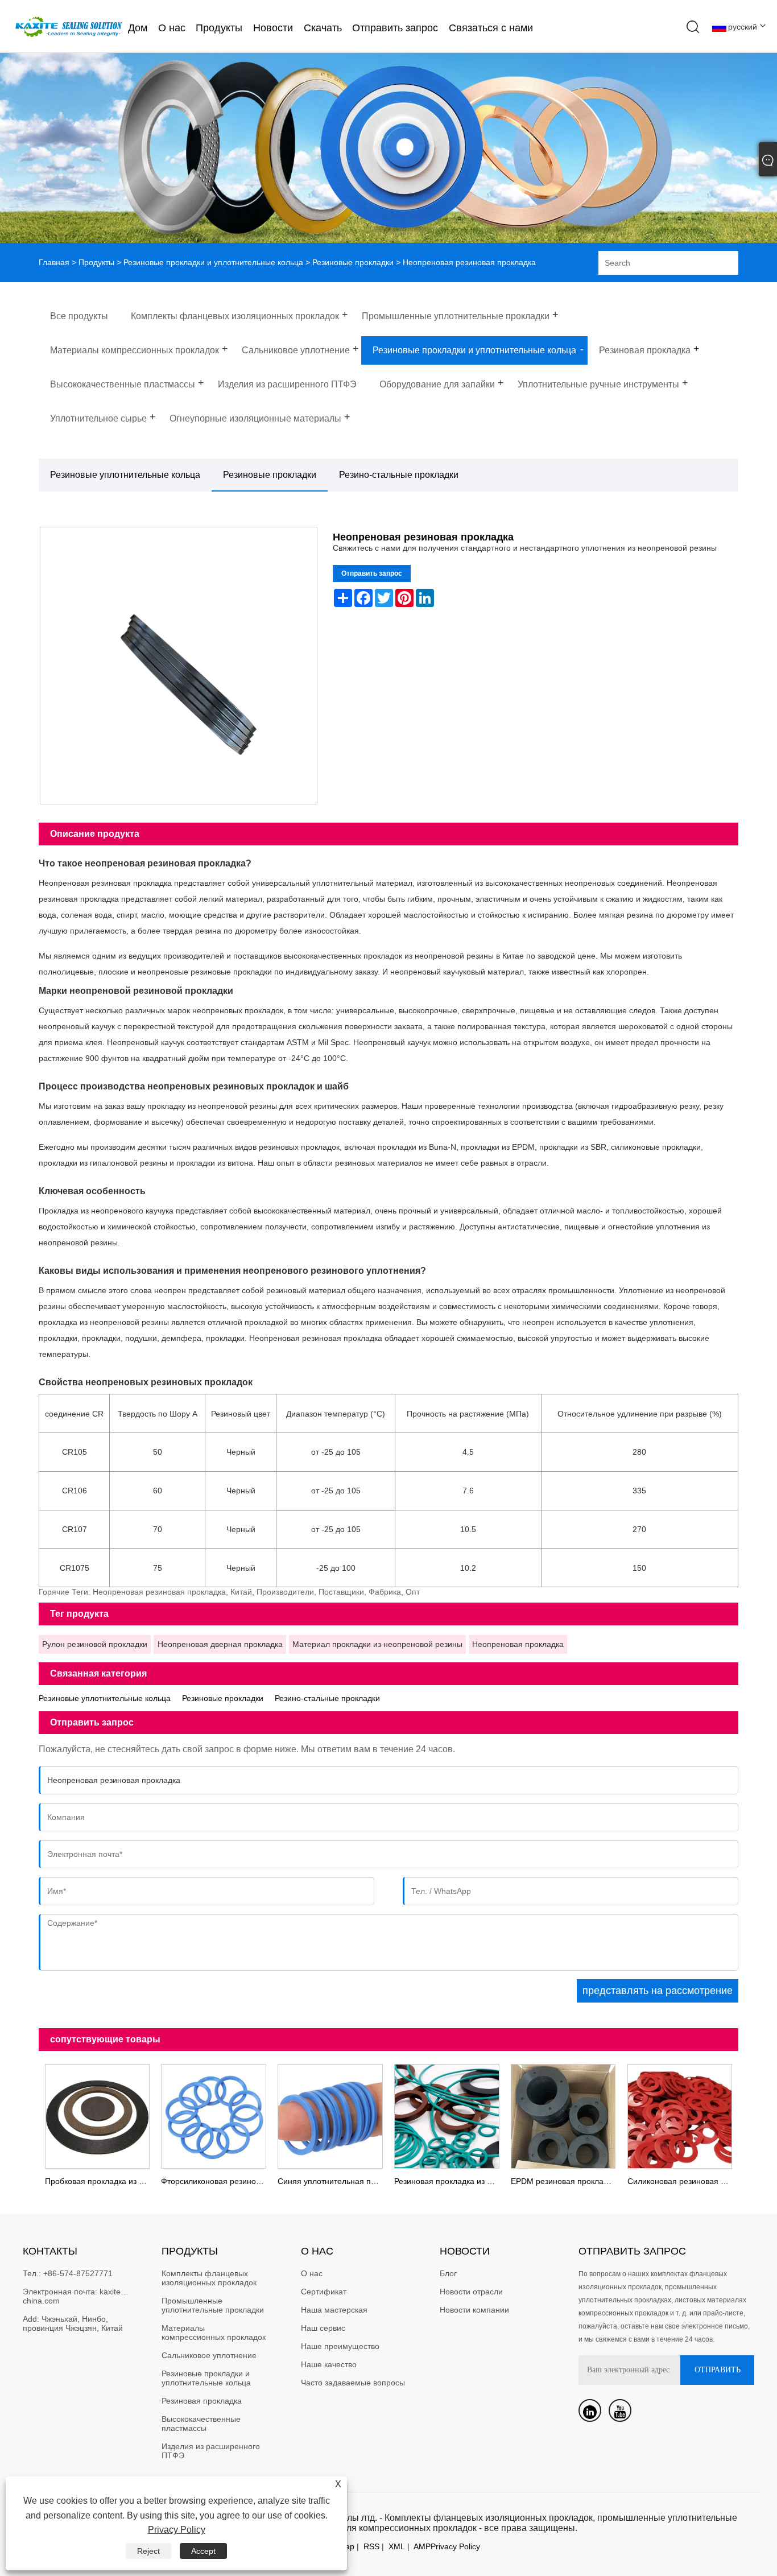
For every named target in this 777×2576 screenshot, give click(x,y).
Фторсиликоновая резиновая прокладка (216, 2181)
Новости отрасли (471, 2292)
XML (397, 2546)
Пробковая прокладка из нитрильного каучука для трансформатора (100, 2181)
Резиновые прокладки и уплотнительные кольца (213, 262)
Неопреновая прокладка (518, 1644)
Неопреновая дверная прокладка (220, 1644)
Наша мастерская (334, 2310)
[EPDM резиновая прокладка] (563, 2115)
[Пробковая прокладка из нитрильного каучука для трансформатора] (97, 2115)
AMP (422, 2546)
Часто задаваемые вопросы (353, 2383)
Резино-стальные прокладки (399, 475)
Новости (273, 28)
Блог (448, 2273)
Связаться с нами (491, 28)
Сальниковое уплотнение (209, 2355)
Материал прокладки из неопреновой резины (377, 1644)
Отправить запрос (395, 28)
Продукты (219, 28)
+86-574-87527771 (78, 2273)
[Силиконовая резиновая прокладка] (680, 2115)
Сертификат (324, 2292)
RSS (371, 2546)
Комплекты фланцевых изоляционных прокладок (209, 2278)
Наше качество (329, 2364)
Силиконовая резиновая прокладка (683, 2181)
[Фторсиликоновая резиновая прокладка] (214, 2115)
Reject (148, 2551)
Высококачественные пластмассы (202, 2424)
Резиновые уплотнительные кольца (125, 475)
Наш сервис (323, 2328)
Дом (138, 28)
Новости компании (474, 2310)
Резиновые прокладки (353, 262)
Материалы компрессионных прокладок (214, 2333)
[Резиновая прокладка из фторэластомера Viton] (447, 2115)
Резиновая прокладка (202, 2401)
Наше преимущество (340, 2346)
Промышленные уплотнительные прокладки (213, 2305)
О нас (172, 28)
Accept (203, 2551)
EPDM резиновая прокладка (563, 2181)
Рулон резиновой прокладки (95, 1644)
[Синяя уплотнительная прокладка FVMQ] (330, 2115)
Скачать (323, 28)
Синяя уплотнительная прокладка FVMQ (333, 2181)
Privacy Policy (455, 2546)
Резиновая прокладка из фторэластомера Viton (450, 2181)
